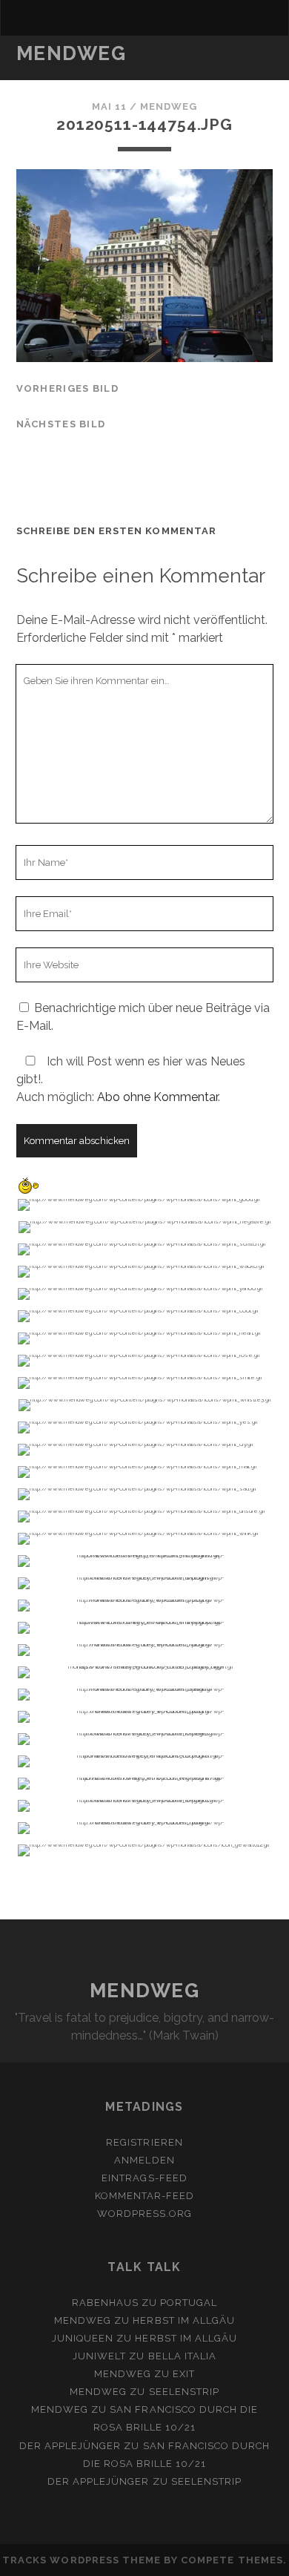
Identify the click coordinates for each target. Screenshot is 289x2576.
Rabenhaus (105, 2303)
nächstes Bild (61, 424)
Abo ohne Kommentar (157, 1097)
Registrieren (144, 2142)
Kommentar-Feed (145, 2196)
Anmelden (144, 2160)
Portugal (189, 2303)
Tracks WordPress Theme (82, 2560)
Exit (184, 2374)
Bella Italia (183, 2356)
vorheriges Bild (67, 388)
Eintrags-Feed (144, 2178)
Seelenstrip (184, 2392)
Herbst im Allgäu (184, 2320)
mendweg (169, 106)
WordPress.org (145, 2214)
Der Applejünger (70, 2446)
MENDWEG (72, 53)
